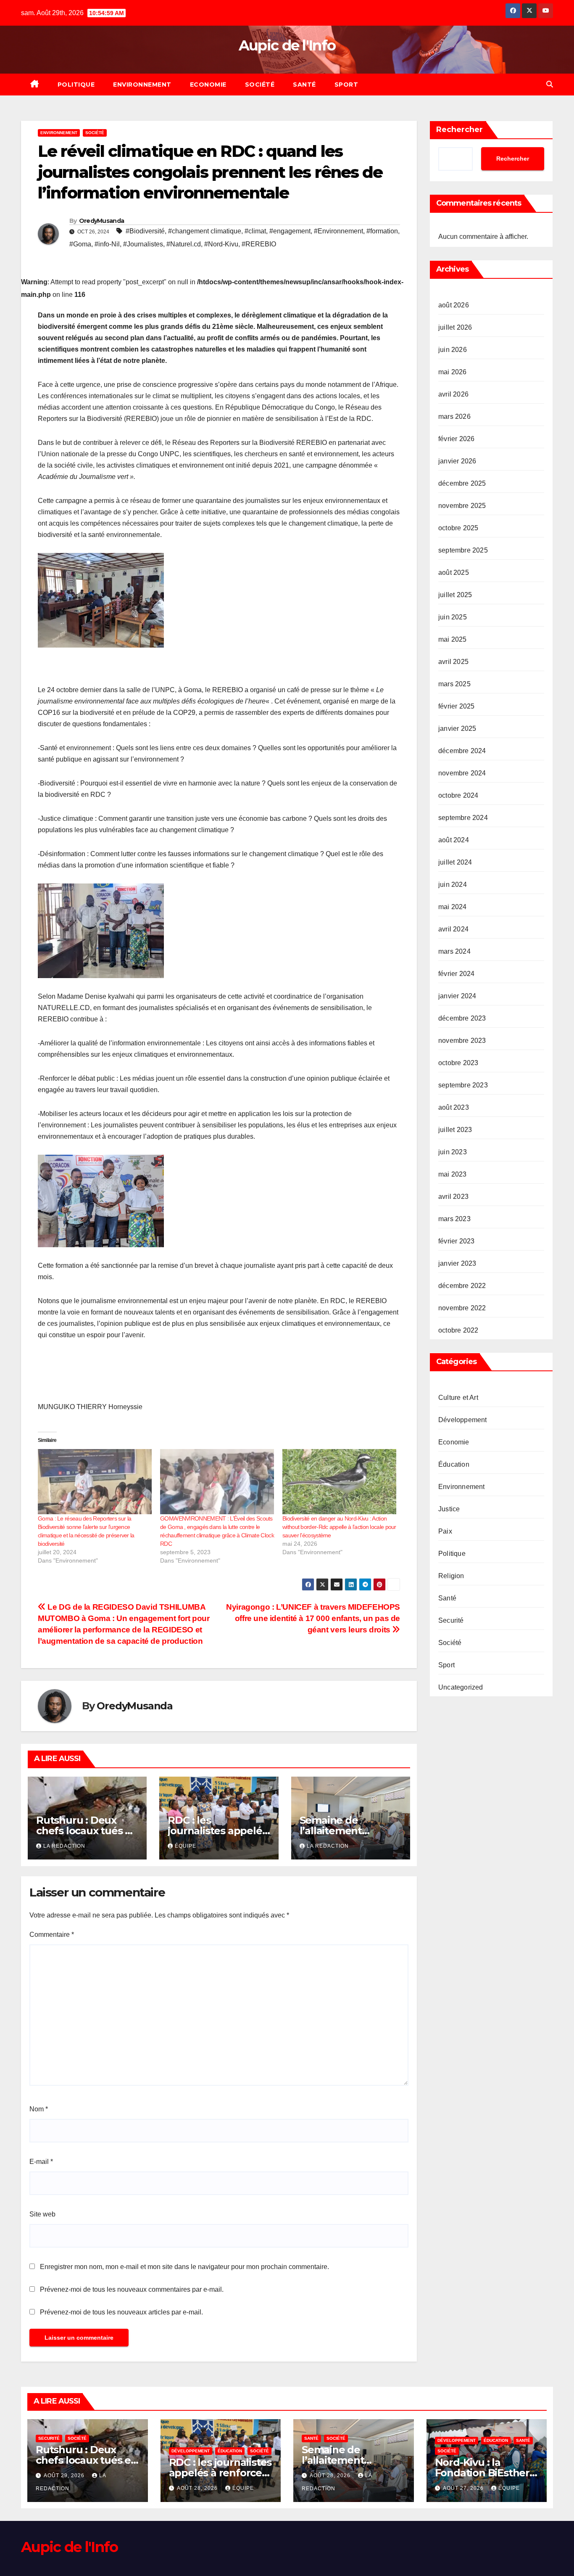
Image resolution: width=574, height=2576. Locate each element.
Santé (304, 85)
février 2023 (456, 1242)
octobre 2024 (458, 796)
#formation (382, 231)
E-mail (41, 2162)
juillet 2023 (455, 1130)
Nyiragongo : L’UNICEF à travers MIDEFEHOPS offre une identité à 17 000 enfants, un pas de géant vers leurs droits (313, 1618)
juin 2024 (453, 885)
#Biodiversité (145, 231)
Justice (449, 1509)
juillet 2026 (455, 328)
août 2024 (454, 840)
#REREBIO (259, 244)
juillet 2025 (455, 595)
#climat (255, 231)
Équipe (186, 1846)
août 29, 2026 (65, 2475)
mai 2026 (453, 372)
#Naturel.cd (184, 244)
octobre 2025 (458, 528)
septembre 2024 (463, 818)
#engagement (290, 231)
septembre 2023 (463, 1086)
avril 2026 (453, 395)
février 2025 (456, 707)
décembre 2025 (462, 484)
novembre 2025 (462, 506)
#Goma (80, 244)
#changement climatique (205, 231)
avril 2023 (453, 1197)
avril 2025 (453, 662)
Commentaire (52, 1935)
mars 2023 (454, 1219)
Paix (445, 1532)
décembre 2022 (462, 1286)
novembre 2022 (462, 1308)
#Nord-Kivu (221, 244)
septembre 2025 (463, 551)
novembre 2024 (462, 774)
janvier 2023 (457, 1264)
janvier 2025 (457, 729)
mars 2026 (454, 417)
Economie (208, 85)
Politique (76, 85)
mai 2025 (453, 640)
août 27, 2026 (464, 2488)
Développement (463, 1420)
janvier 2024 (457, 996)
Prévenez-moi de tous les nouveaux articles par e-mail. (121, 2312)
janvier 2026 (457, 462)
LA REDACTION (64, 1846)
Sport (346, 85)
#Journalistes (143, 244)
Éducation (454, 1465)
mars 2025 (454, 684)
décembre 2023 (462, 1019)
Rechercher (459, 130)
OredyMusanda (102, 221)
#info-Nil (107, 244)
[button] (550, 84)
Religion (451, 1576)
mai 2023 (453, 1175)
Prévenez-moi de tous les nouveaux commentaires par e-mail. (132, 2289)
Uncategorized (461, 1688)
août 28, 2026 (198, 2488)
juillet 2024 (455, 863)
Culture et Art (458, 1398)
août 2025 (454, 573)
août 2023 (454, 1108)
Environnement (142, 85)
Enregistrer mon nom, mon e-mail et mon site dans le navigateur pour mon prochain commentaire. (184, 2267)
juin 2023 (453, 1152)
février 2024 (456, 974)
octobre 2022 (458, 1331)
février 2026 (456, 439)
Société (260, 85)
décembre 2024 (462, 751)
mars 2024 (454, 952)
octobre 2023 (458, 1063)
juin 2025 (453, 618)
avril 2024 (453, 930)
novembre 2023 (462, 1041)
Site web (42, 2214)
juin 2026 (453, 350)
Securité (451, 1621)
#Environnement (338, 231)
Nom (39, 2109)
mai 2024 (453, 907)
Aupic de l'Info (287, 45)
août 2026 (454, 305)
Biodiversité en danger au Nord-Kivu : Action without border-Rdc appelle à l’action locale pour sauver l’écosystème (339, 1527)
